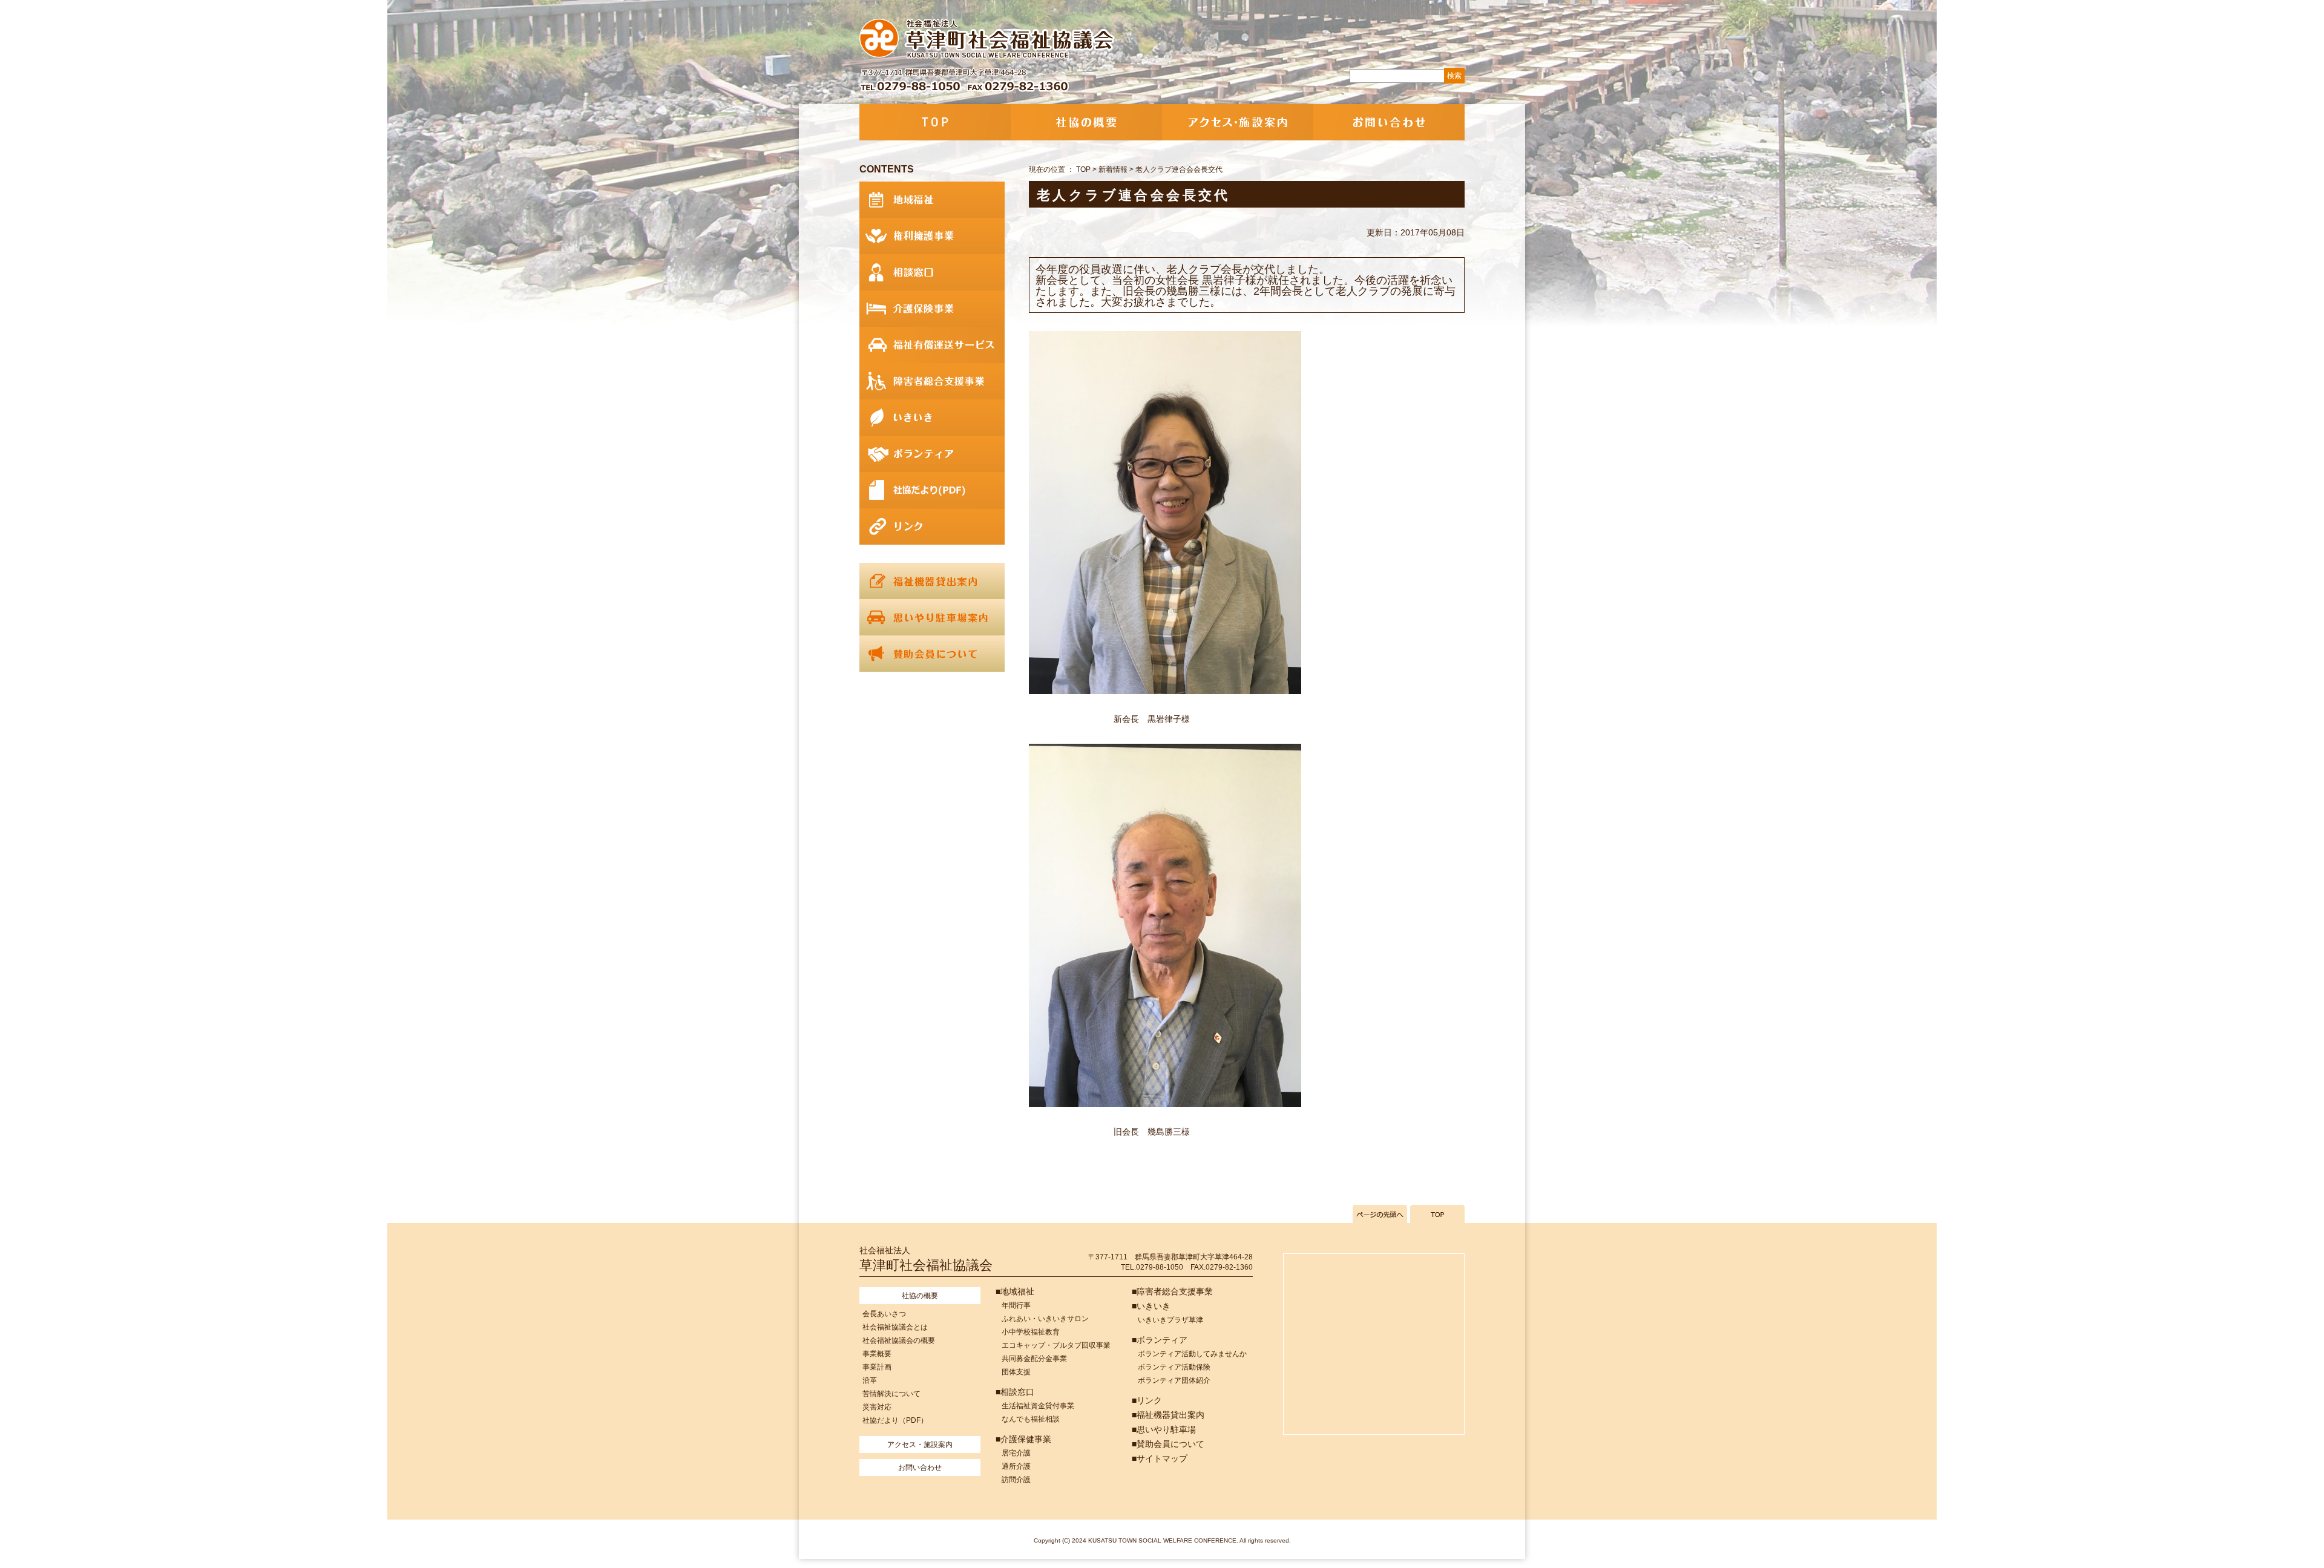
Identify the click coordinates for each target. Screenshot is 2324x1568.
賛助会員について (932, 654)
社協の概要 (1086, 122)
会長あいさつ (884, 1314)
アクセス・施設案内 (1238, 122)
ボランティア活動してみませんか (1192, 1354)
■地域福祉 (1015, 1291)
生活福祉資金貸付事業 (1038, 1406)
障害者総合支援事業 (932, 381)
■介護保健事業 (1023, 1439)
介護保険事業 (932, 309)
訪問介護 (1016, 1480)
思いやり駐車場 (932, 617)
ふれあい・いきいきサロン (1045, 1319)
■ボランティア (1160, 1340)
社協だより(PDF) (932, 490)
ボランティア (932, 454)
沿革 (870, 1380)
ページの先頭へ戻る (1380, 1214)
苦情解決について (891, 1394)
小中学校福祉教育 (1031, 1332)
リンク (932, 526)
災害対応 (877, 1407)
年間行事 (1016, 1305)
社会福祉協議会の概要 (899, 1340)
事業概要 (877, 1354)
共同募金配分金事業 (1034, 1359)
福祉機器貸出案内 (932, 581)
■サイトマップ (1160, 1458)
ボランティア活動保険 (1174, 1367)
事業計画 (877, 1367)
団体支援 (1016, 1372)
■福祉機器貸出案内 (1168, 1415)
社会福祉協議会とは (895, 1327)
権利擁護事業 (932, 236)
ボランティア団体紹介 (1174, 1380)
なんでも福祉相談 (1031, 1419)
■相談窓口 (1015, 1392)
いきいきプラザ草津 (1170, 1320)
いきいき (932, 418)
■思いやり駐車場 (1164, 1429)
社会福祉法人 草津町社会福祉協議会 (988, 39)
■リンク (1147, 1400)
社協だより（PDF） (895, 1420)
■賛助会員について (1168, 1444)
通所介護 (1016, 1466)
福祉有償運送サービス (932, 345)
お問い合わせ (1389, 122)
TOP (935, 122)
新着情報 (1113, 169)
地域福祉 (932, 200)
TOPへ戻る (1437, 1214)
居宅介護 (1016, 1453)
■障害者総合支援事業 (1172, 1291)
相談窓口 (932, 272)
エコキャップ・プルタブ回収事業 (1056, 1345)
